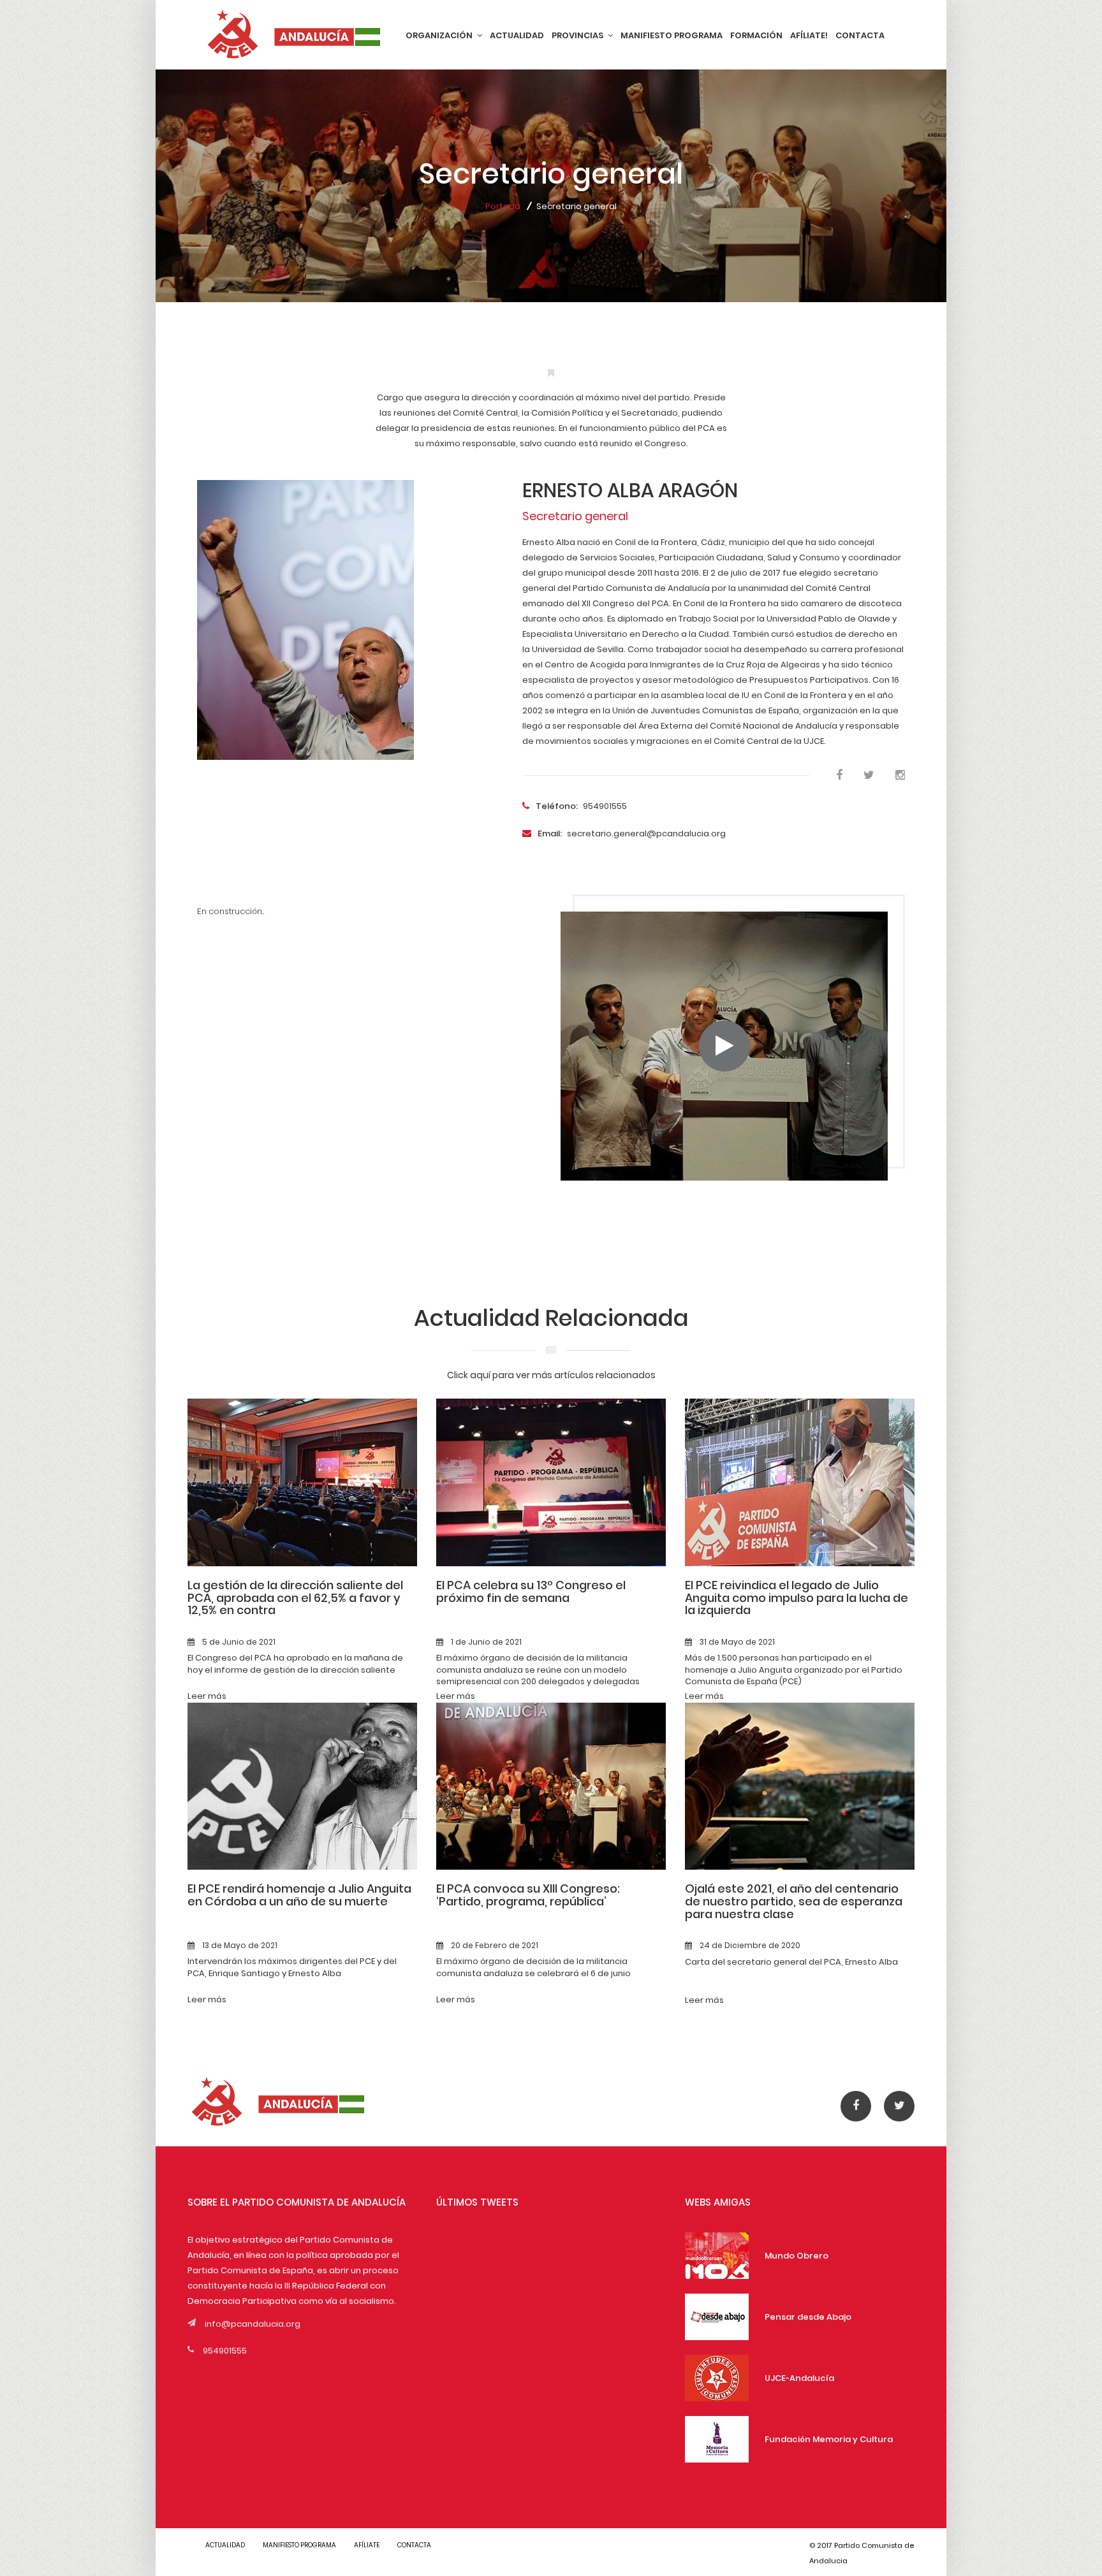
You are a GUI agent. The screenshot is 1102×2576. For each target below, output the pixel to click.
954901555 (581, 806)
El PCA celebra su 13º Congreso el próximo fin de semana (531, 1591)
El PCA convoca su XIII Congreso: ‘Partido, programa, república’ (528, 1895)
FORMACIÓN (756, 35)
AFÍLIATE (367, 2545)
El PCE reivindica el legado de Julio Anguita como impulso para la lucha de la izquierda (797, 1598)
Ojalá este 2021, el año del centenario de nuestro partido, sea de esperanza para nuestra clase (794, 1901)
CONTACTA (860, 35)
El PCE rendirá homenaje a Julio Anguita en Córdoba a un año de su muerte (299, 1895)
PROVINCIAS (578, 35)
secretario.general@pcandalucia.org (632, 833)
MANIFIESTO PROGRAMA (672, 35)
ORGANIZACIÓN (440, 35)
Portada (503, 206)
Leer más (207, 1696)
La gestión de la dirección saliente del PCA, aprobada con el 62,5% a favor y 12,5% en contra (295, 1598)
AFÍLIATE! (809, 35)
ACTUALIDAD (517, 35)
